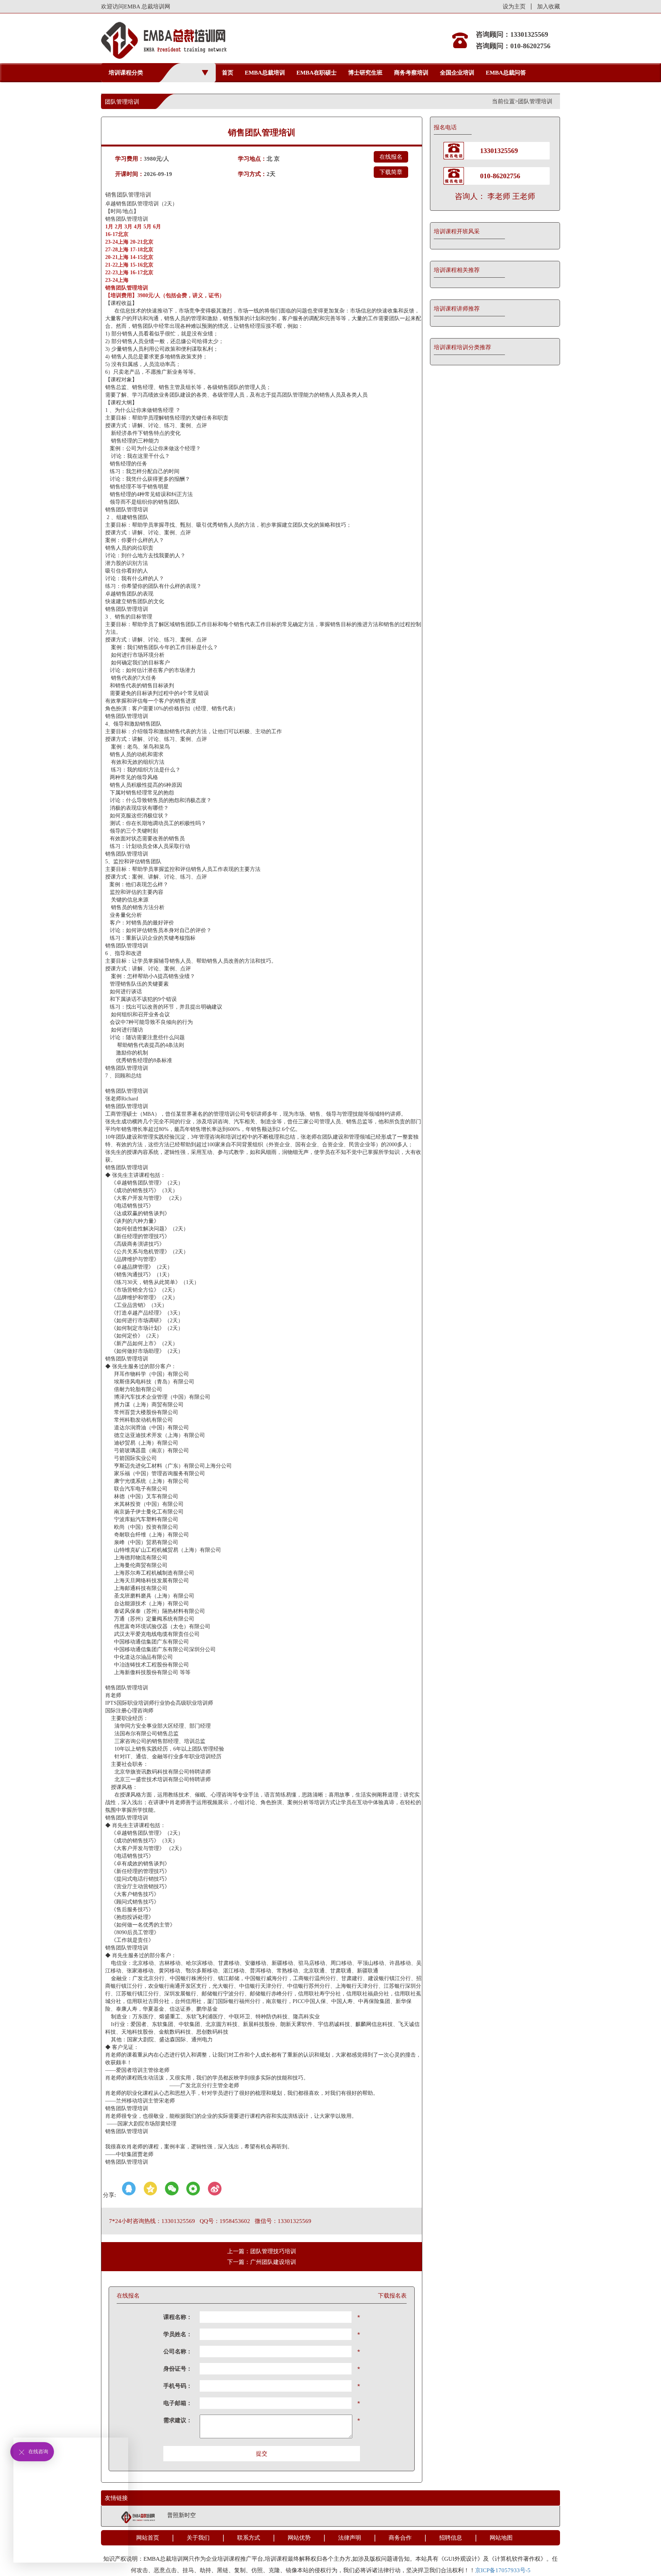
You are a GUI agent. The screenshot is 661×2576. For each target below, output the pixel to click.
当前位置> (505, 101)
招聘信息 (451, 2538)
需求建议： (178, 2420)
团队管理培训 (535, 101)
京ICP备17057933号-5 (503, 2570)
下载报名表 (392, 2296)
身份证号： (178, 2369)
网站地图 (501, 2538)
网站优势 (299, 2538)
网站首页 (148, 2538)
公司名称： (178, 2351)
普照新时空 (182, 2515)
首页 (228, 73)
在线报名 (391, 157)
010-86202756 (500, 176)
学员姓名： (178, 2334)
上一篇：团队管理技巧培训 (262, 2251)
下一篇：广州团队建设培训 (262, 2262)
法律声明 (350, 2538)
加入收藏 (549, 7)
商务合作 (400, 2538)
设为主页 (514, 7)
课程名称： (178, 2317)
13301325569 (499, 151)
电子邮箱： (178, 2403)
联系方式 (249, 2538)
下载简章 (391, 172)
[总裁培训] (138, 2517)
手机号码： (178, 2386)
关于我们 (198, 2538)
